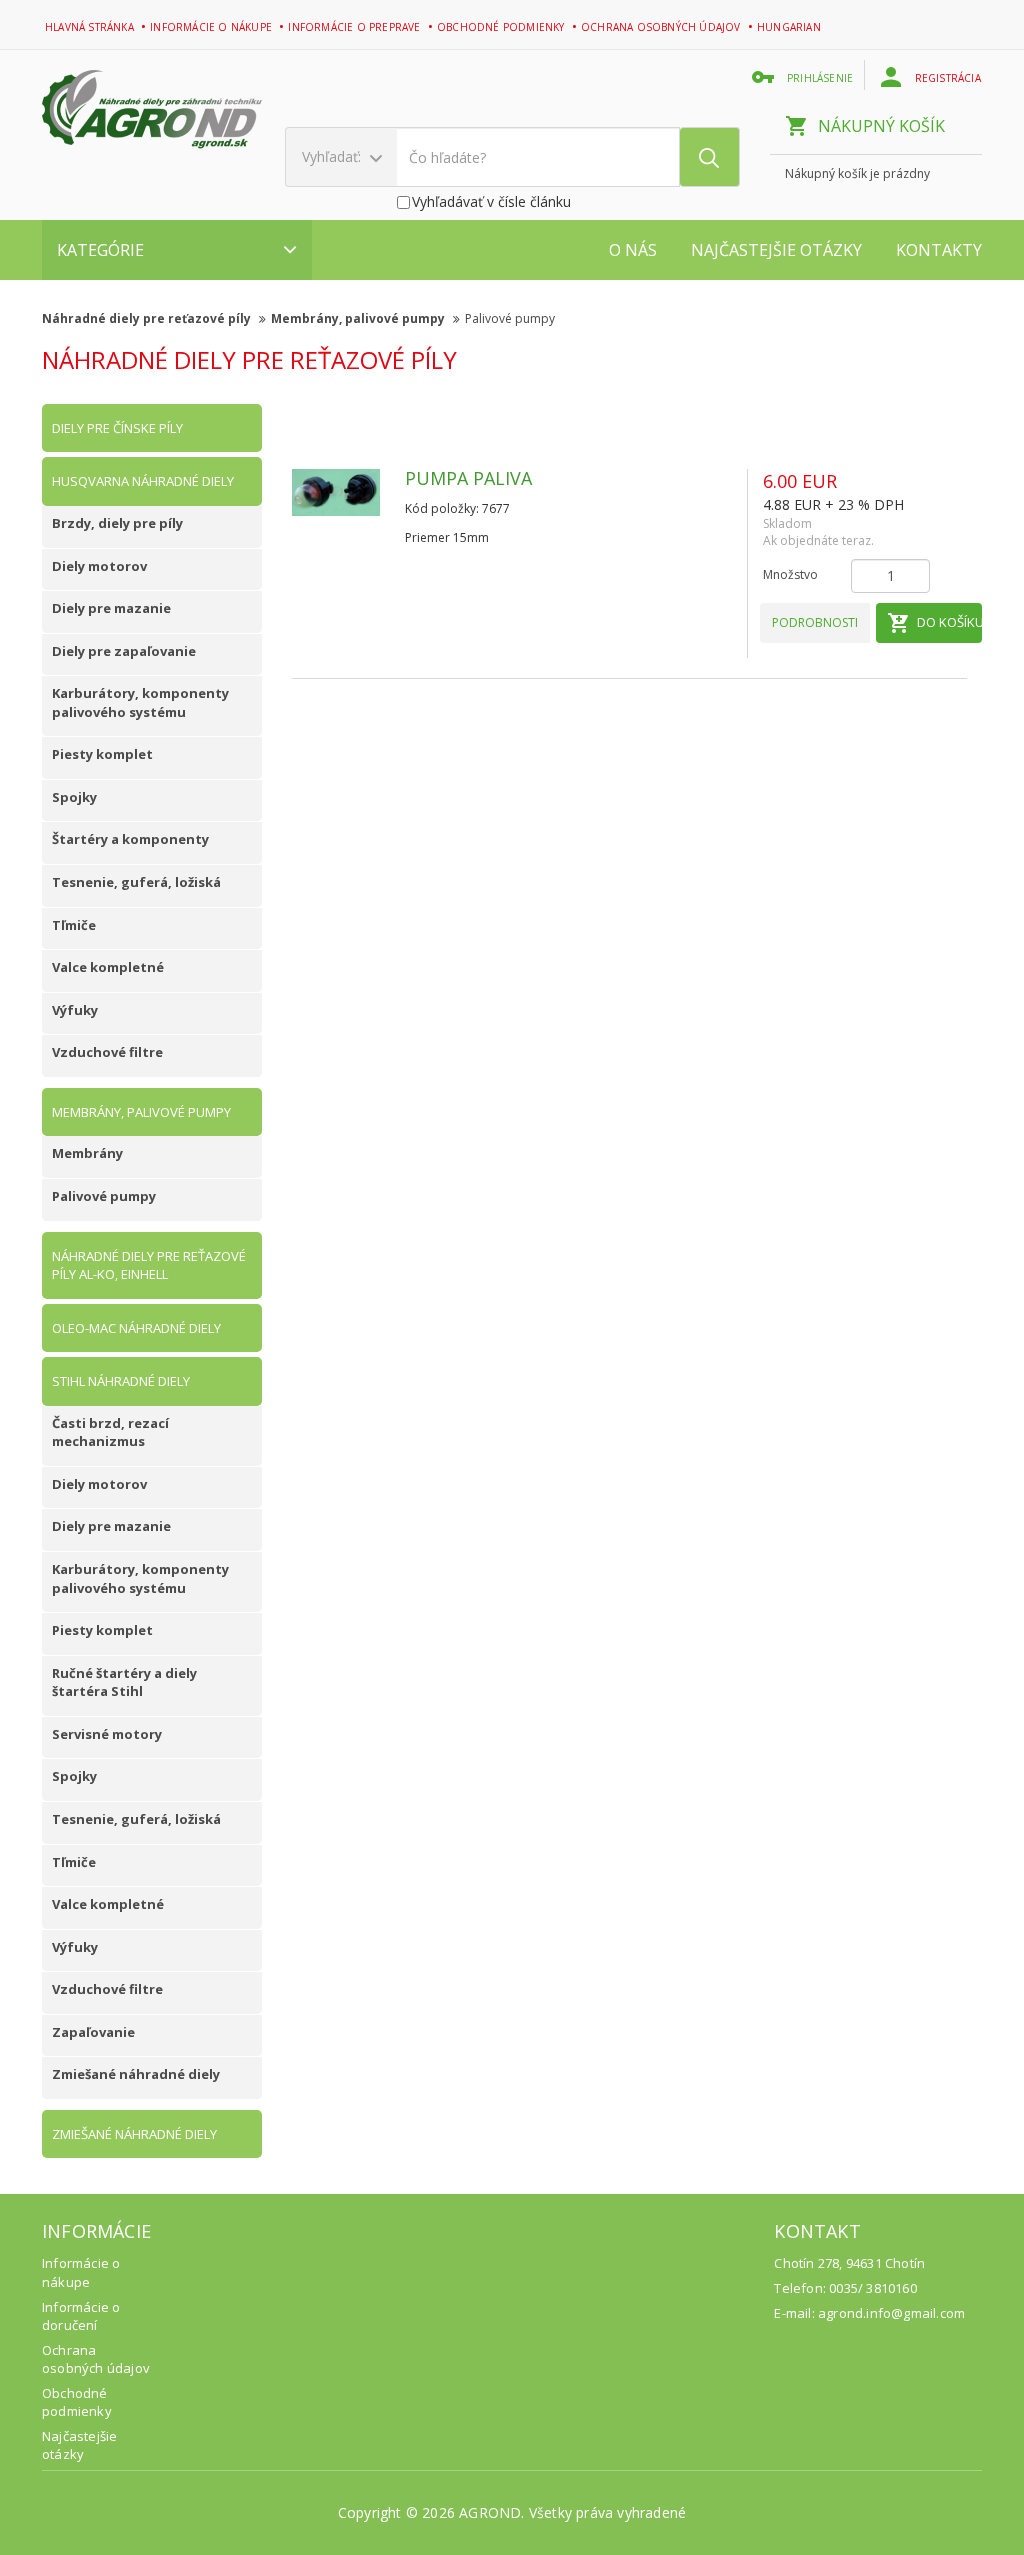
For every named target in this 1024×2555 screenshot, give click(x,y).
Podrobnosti (815, 622)
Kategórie (100, 250)
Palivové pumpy (510, 318)
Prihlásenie (821, 78)
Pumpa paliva (468, 478)
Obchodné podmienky (502, 27)
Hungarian (790, 27)
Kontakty (939, 250)
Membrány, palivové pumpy (359, 318)
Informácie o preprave (355, 27)
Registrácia (949, 78)
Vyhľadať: (333, 156)
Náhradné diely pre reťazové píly (148, 318)
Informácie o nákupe (212, 27)
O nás (633, 250)
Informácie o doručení (81, 2316)
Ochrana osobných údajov (662, 27)
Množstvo (790, 574)
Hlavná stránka (91, 27)
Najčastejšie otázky (776, 250)
